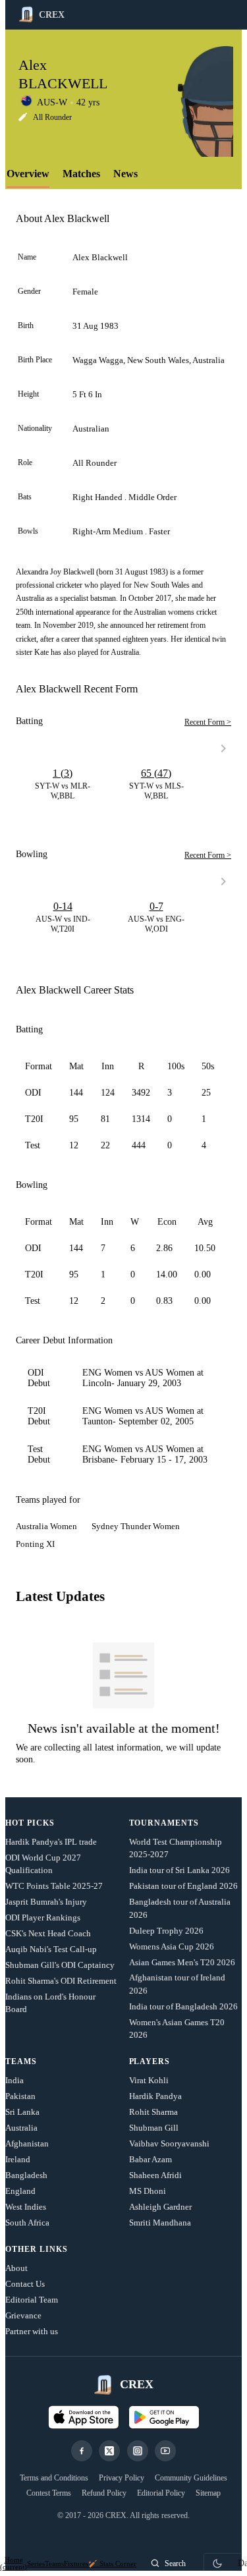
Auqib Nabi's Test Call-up (51, 1949)
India (14, 2080)
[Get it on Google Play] (164, 2417)
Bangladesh (26, 2175)
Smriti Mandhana (160, 2223)
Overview (28, 174)
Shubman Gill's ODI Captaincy (60, 1965)
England (20, 2191)
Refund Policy (104, 2493)
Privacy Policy (122, 2478)
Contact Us (25, 2284)
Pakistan (20, 2096)
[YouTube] (165, 2451)
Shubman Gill (154, 2128)
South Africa (27, 2223)
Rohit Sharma (153, 2112)
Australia (21, 2128)
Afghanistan (27, 2143)
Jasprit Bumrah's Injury (46, 1902)
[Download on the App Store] (84, 2417)
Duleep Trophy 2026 (166, 1931)
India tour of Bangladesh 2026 (183, 2006)
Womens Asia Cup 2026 (172, 1946)
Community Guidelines (191, 2478)
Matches (81, 174)
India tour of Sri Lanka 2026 (179, 1870)
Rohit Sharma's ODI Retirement (61, 1981)
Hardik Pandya (155, 2096)
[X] (109, 2451)
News (125, 174)
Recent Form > (208, 722)
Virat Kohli (149, 2080)
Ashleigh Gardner (160, 2207)
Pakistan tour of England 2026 (183, 1886)
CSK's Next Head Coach (48, 1933)
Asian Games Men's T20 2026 (182, 1962)
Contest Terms (49, 2493)
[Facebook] (82, 2451)
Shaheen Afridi (155, 2175)
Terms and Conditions (54, 2478)
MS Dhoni (148, 2191)
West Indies (26, 2207)
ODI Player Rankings (43, 1918)
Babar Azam (151, 2159)
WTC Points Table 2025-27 (54, 1886)
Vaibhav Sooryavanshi (169, 2143)
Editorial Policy (161, 2493)
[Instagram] (138, 2451)
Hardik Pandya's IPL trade (51, 1842)
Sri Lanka (22, 2112)
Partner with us (32, 2331)
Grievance (23, 2315)
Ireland (18, 2159)
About (16, 2268)
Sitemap (208, 2493)
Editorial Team (32, 2300)
